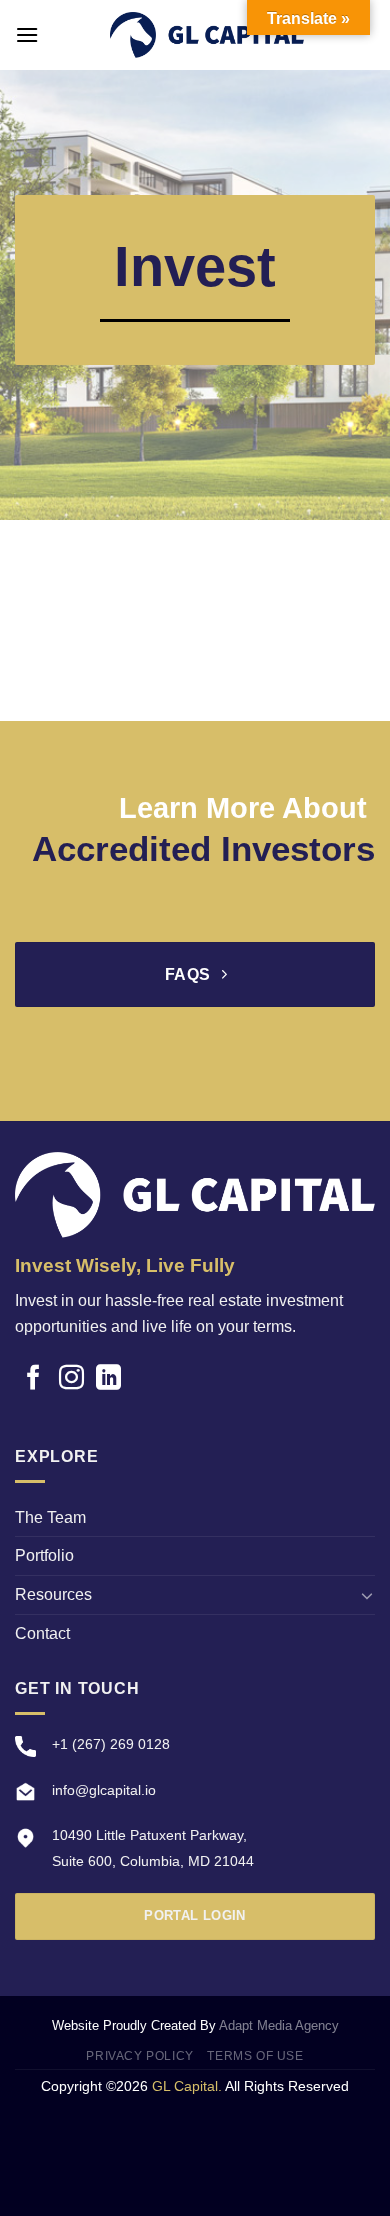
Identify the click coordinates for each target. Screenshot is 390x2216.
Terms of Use (255, 2056)
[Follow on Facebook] (33, 1379)
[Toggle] (367, 1595)
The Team (50, 1517)
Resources (53, 1594)
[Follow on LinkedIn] (108, 1379)
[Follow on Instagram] (71, 1379)
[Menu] (27, 34)
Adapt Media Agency (279, 2025)
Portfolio (44, 1555)
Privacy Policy (140, 2056)
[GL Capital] (207, 35)
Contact (42, 1633)
